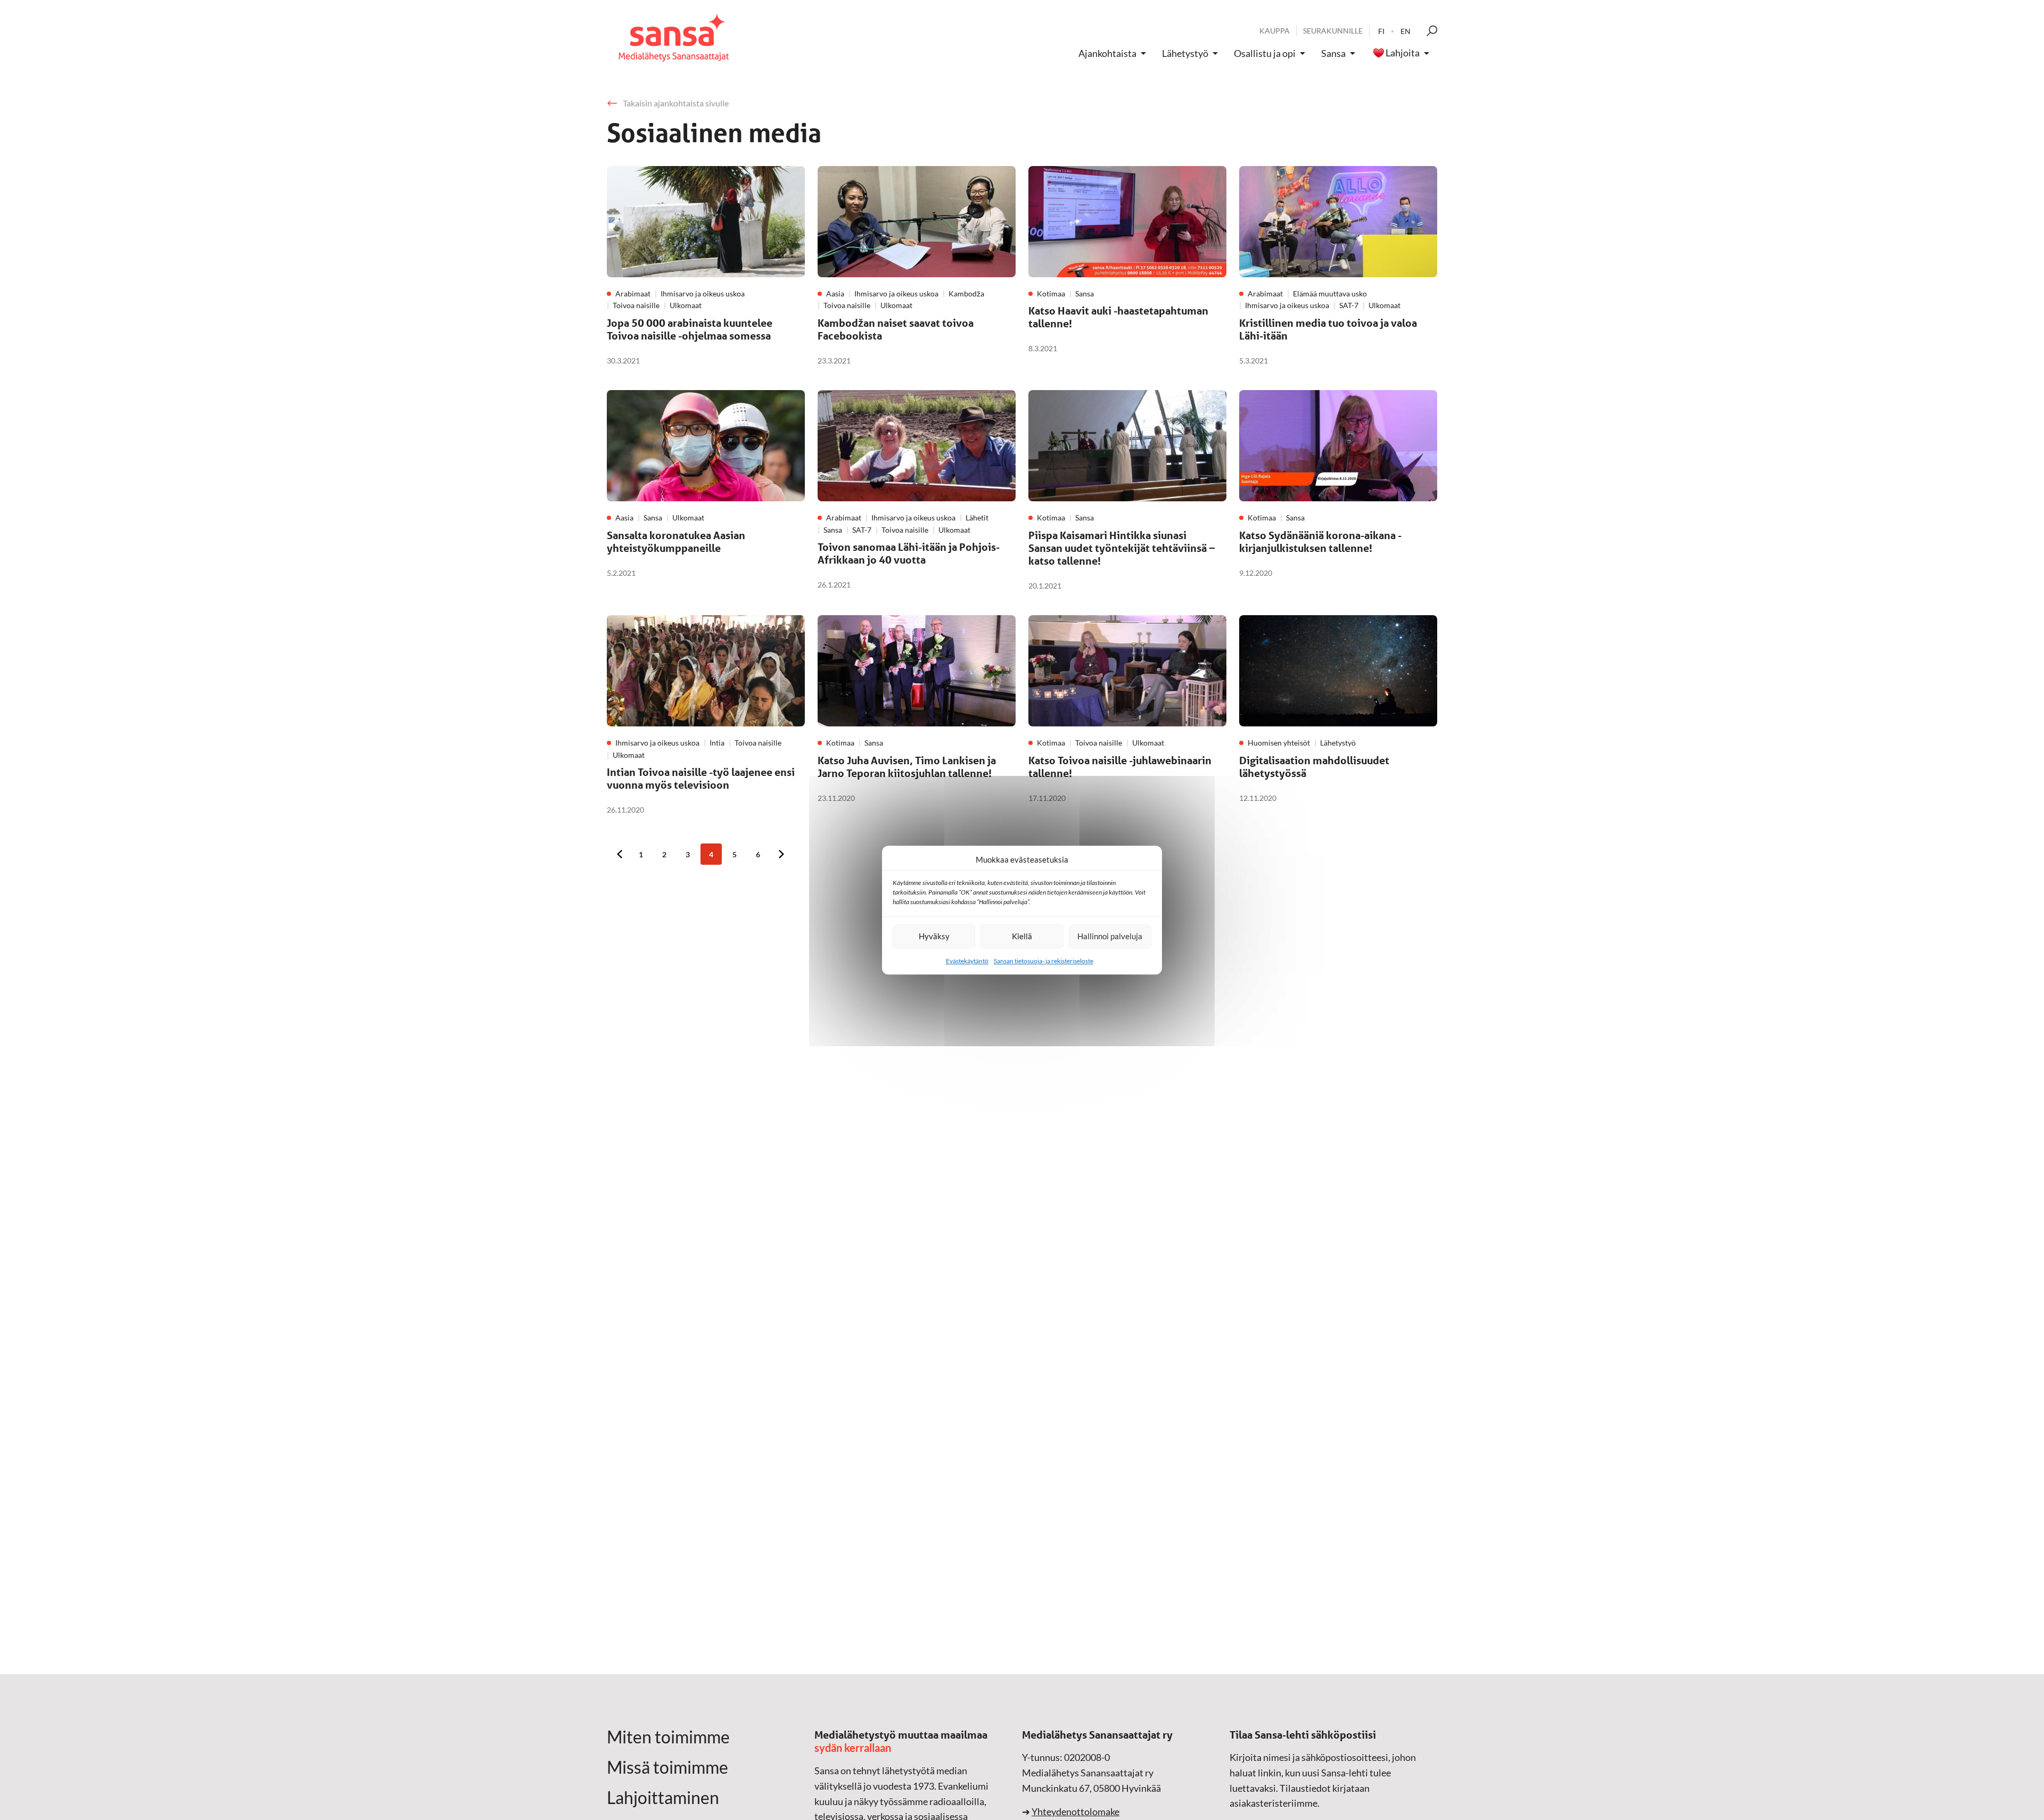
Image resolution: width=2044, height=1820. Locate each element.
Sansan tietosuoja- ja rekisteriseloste (1044, 961)
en (1406, 31)
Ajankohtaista (1107, 53)
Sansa (1333, 53)
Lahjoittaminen (663, 1798)
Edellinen (620, 854)
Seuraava (781, 854)
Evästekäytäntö (967, 961)
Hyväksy (934, 936)
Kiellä (1022, 936)
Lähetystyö (1185, 53)
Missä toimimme (667, 1767)
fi (1381, 31)
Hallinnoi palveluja (1110, 936)
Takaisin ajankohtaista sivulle (676, 103)
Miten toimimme (668, 1737)
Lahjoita (1403, 53)
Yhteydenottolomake (1075, 1811)
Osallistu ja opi (1265, 53)
